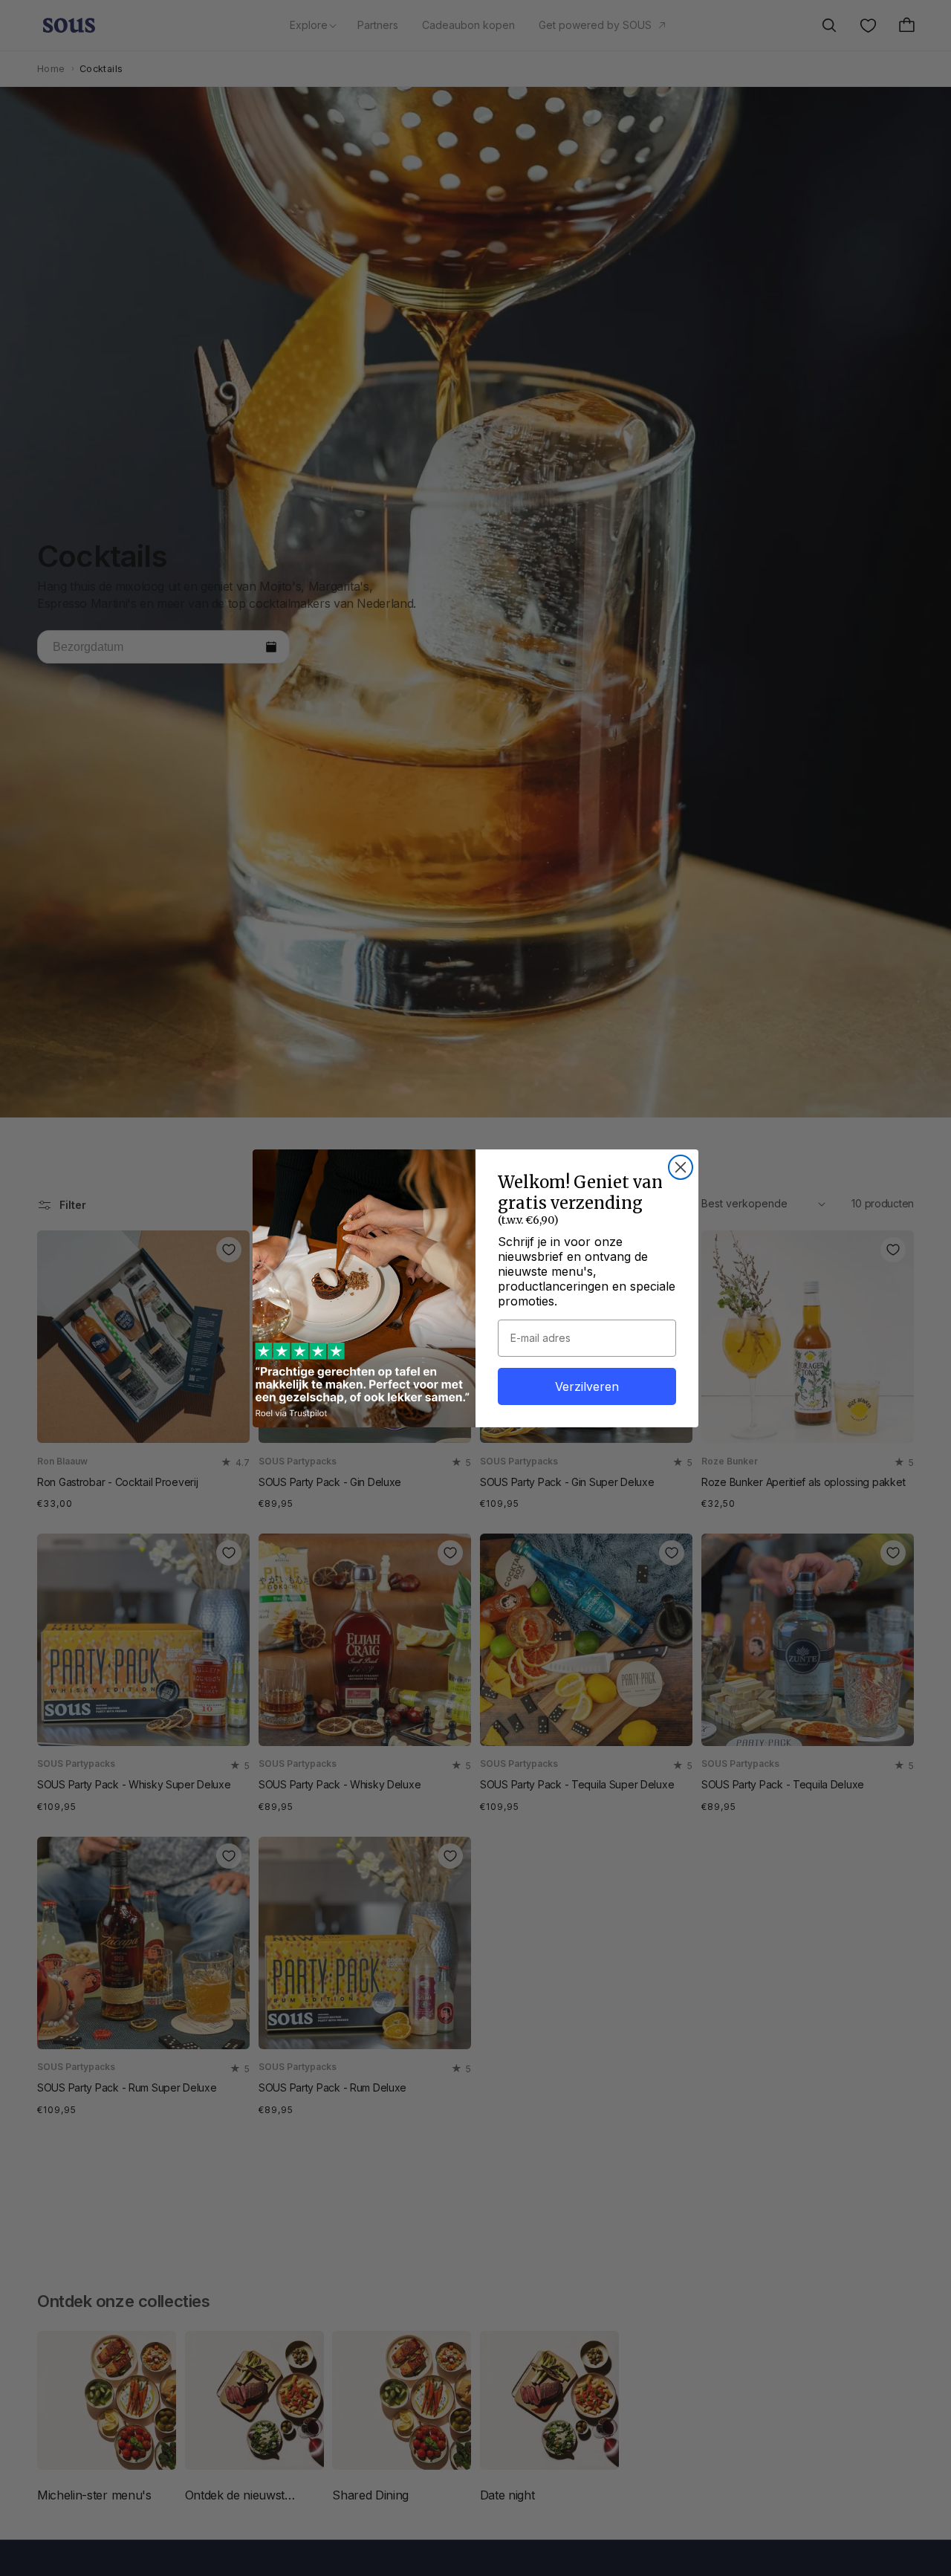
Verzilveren (587, 1386)
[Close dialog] (681, 1167)
